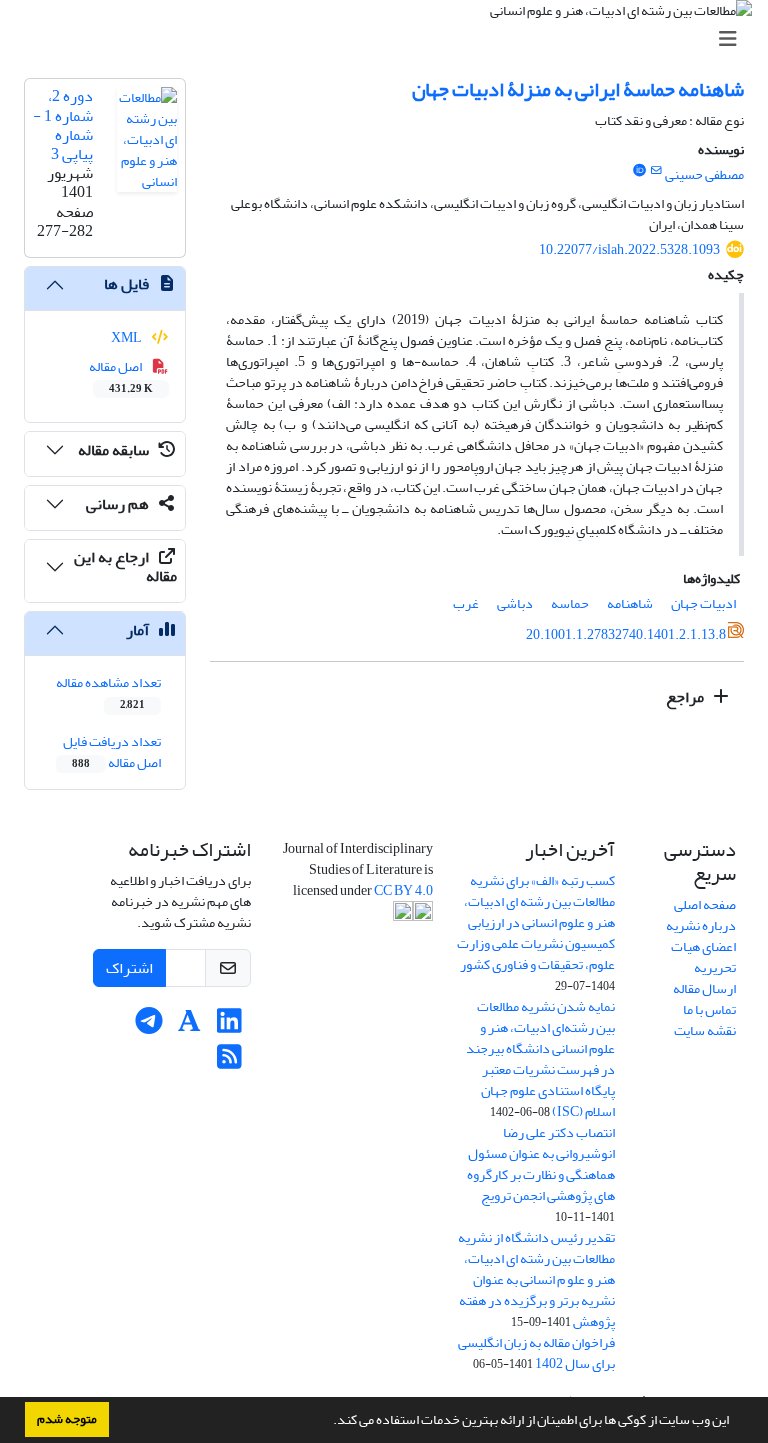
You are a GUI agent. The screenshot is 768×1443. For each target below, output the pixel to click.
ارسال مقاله (704, 988)
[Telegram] (149, 1026)
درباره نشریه (701, 925)
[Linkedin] (229, 1026)
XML (127, 337)
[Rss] (229, 1062)
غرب (466, 603)
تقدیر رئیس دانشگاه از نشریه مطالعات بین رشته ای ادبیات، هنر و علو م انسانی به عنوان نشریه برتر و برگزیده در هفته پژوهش (536, 1279)
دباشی (515, 603)
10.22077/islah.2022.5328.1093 (629, 249)
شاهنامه (630, 603)
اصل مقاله (121, 376)
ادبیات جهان (703, 603)
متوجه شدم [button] (67, 1419)
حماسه (570, 603)
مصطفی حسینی (704, 174)
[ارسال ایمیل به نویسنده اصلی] (656, 171)
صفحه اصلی (705, 904)
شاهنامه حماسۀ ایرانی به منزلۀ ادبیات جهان (578, 89)
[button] (328, 1422)
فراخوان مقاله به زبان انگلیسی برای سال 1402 (536, 1353)
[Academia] (189, 1026)
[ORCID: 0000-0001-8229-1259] (639, 171)
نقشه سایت (705, 1030)
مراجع (686, 697)
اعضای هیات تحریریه (703, 957)
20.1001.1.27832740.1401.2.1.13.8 (626, 634)
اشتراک (129, 968)
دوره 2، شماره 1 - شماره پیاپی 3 (63, 125)
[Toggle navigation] (390, 39)
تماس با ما (709, 1009)
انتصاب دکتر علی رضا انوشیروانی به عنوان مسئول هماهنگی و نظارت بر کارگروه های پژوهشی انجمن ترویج (541, 1164)
